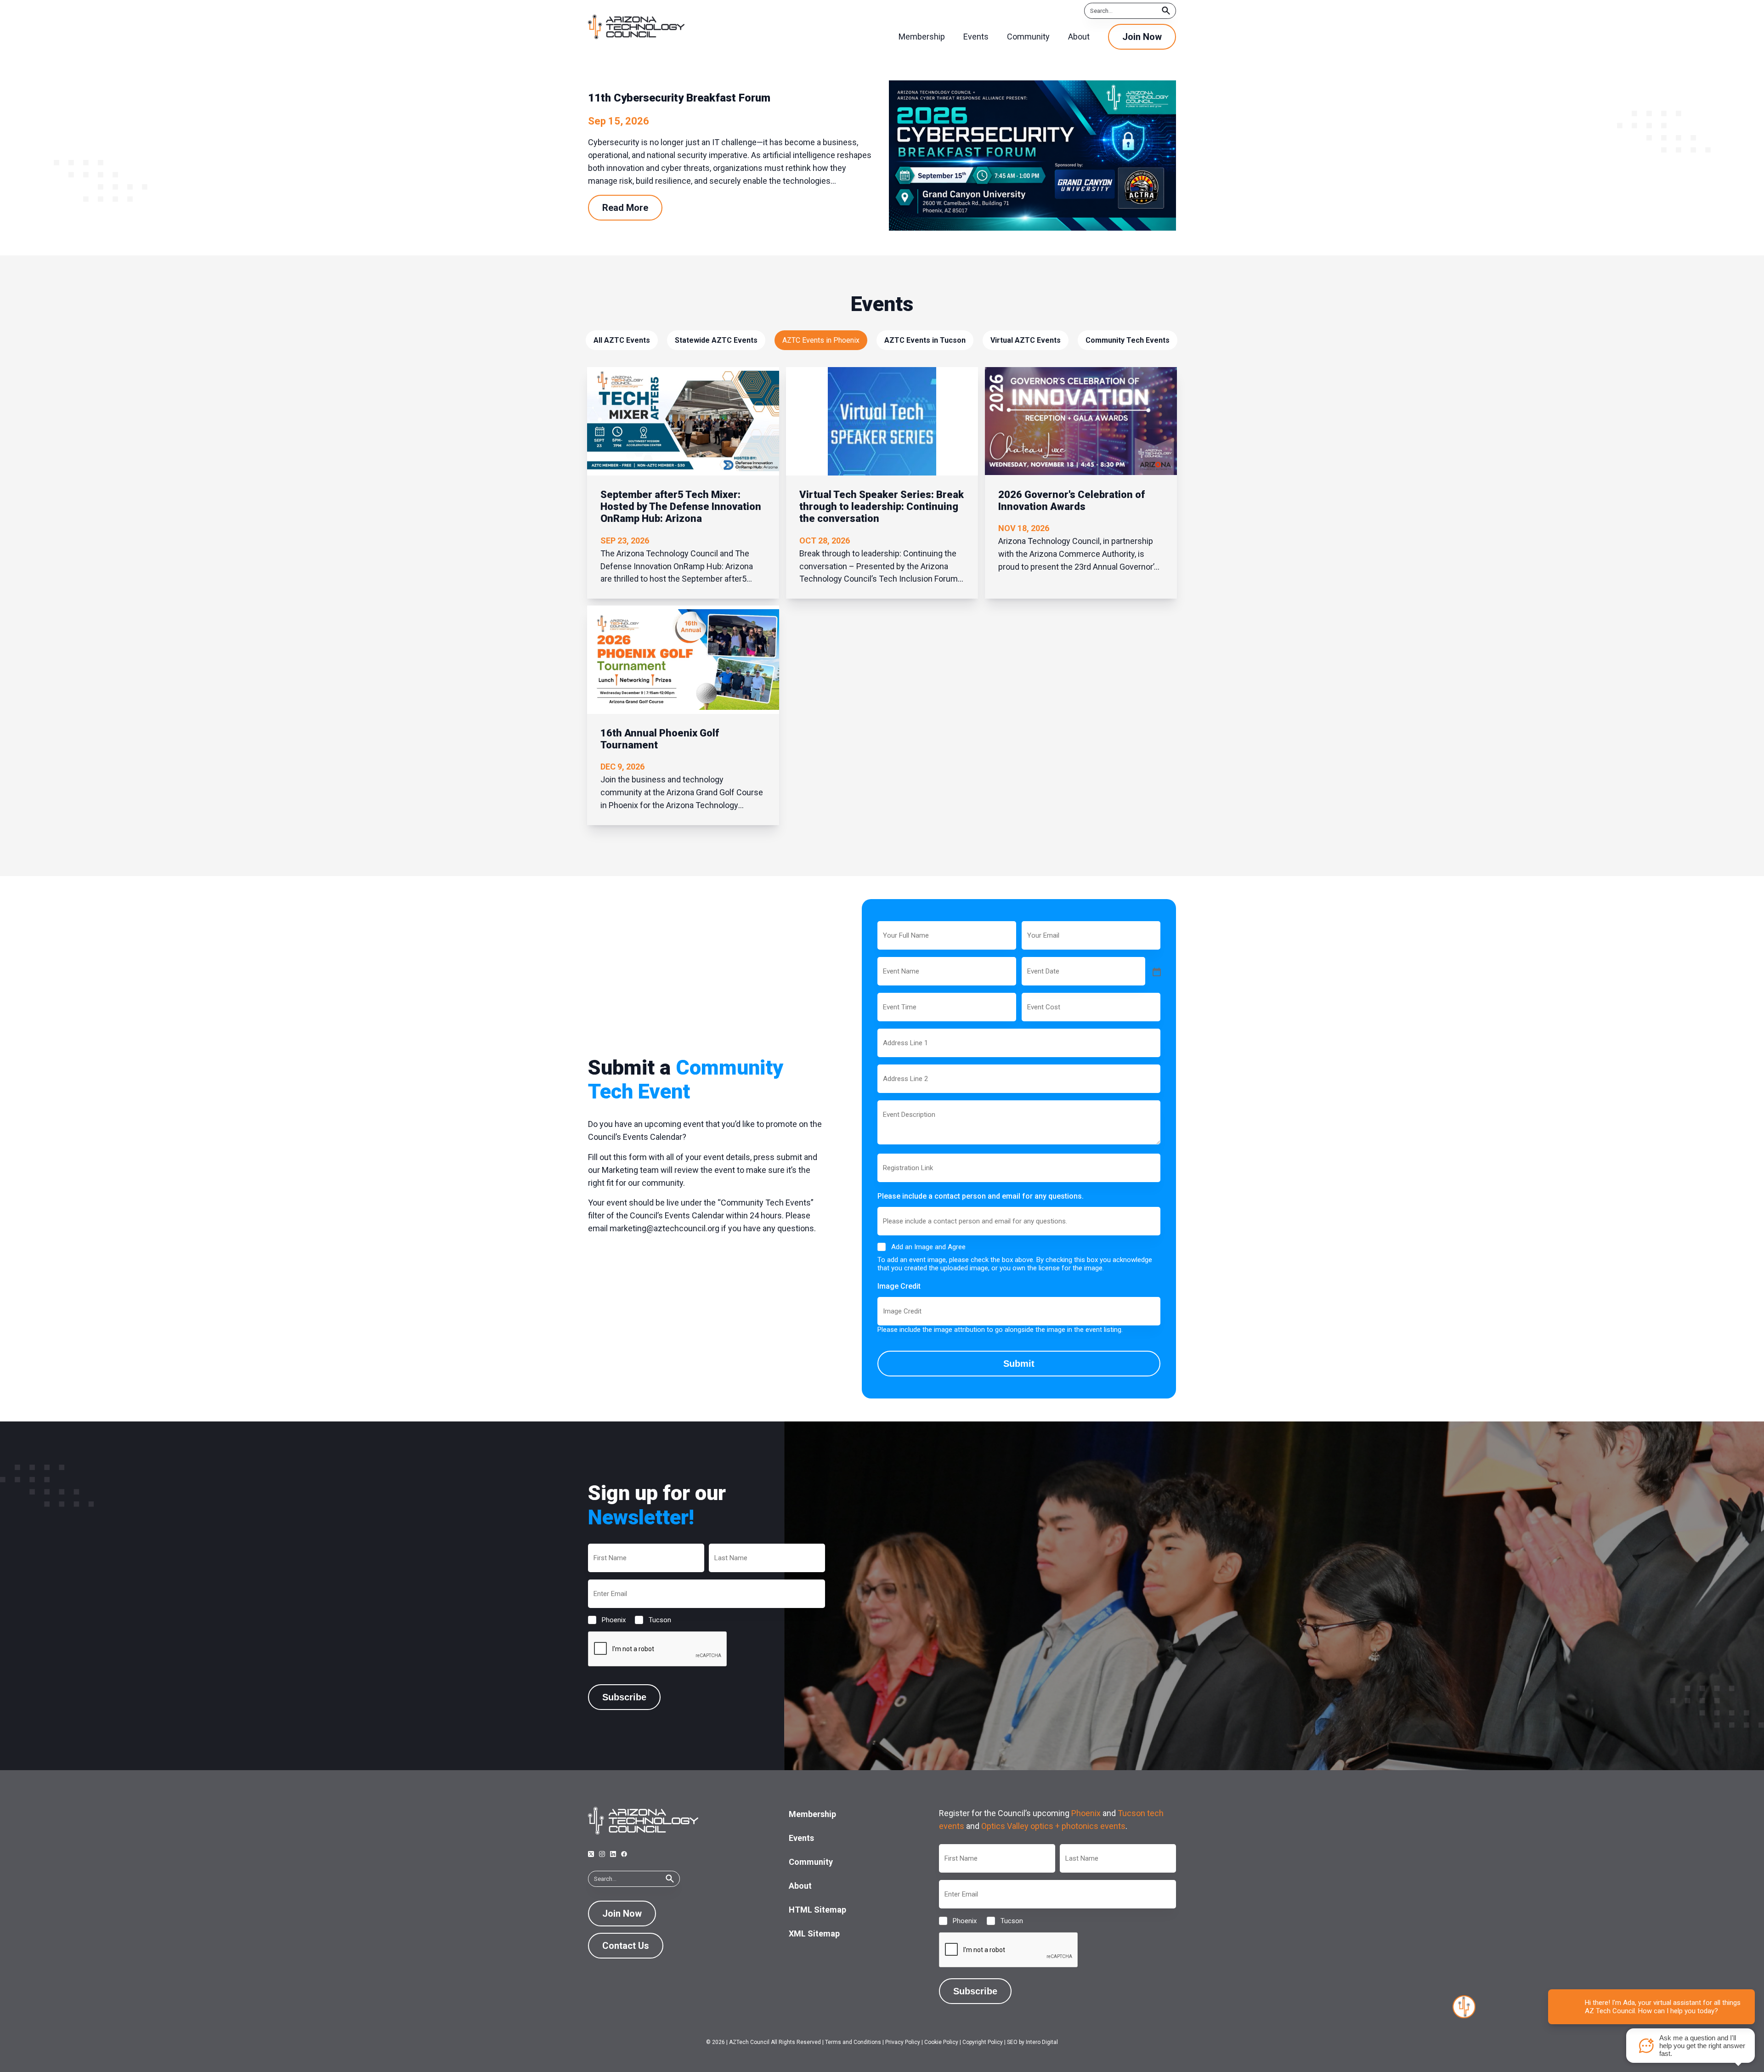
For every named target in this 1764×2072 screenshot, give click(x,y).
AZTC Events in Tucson (925, 340)
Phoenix (606, 1620)
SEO (1012, 2042)
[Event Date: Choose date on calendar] (1156, 971)
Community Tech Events (1128, 340)
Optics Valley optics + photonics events (1053, 1826)
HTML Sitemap (817, 1910)
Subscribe (624, 1697)
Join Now (1142, 37)
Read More (625, 208)
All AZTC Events (622, 340)
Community (811, 1862)
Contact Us (626, 1946)
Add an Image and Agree (928, 1247)
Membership (812, 1814)
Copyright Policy (983, 2042)
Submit (1019, 1364)
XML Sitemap (814, 1933)
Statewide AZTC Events (716, 340)
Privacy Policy (903, 2042)
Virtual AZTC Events (1026, 340)
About (800, 1886)
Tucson (653, 1620)
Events (801, 1838)
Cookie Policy (941, 2042)
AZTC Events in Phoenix (821, 340)
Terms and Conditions (853, 2042)
